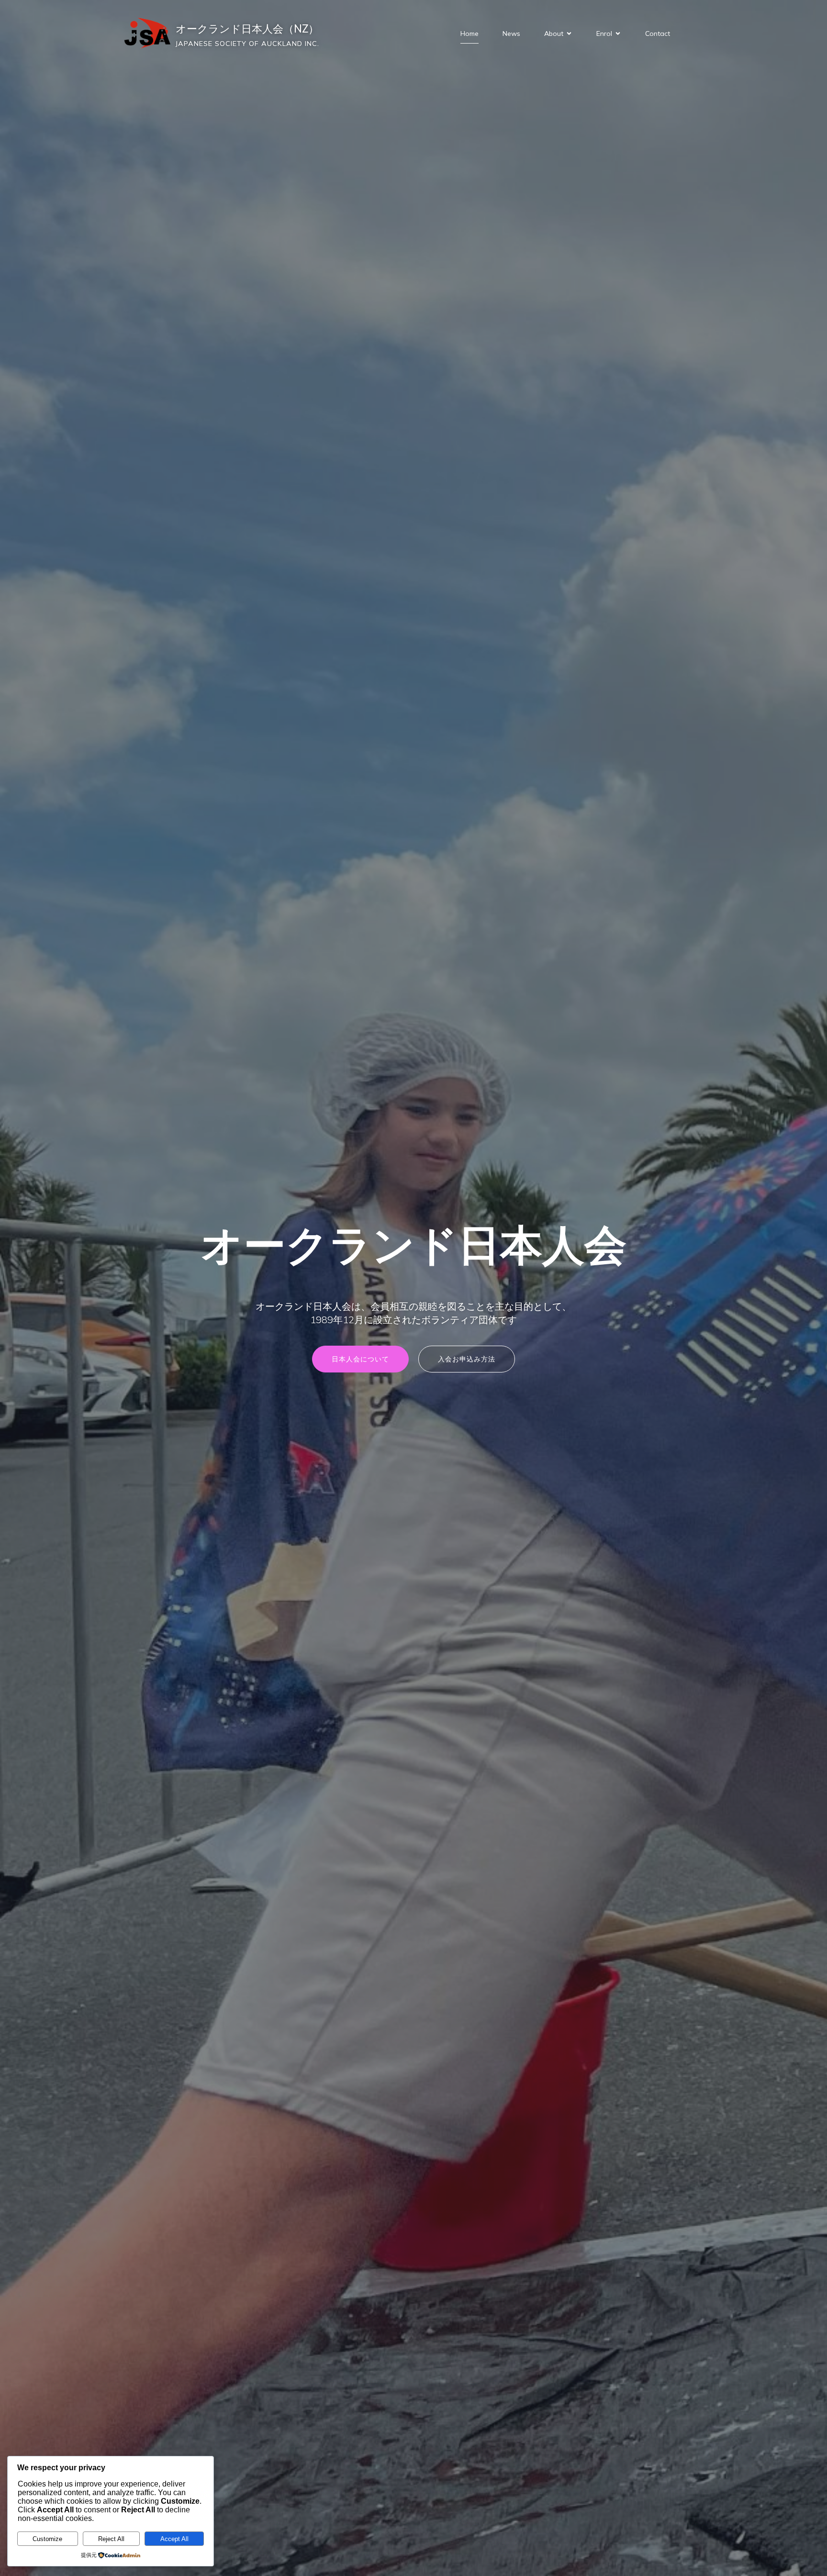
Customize (47, 2539)
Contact (658, 33)
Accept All (174, 2539)
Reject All (111, 2539)
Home (469, 33)
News (511, 33)
